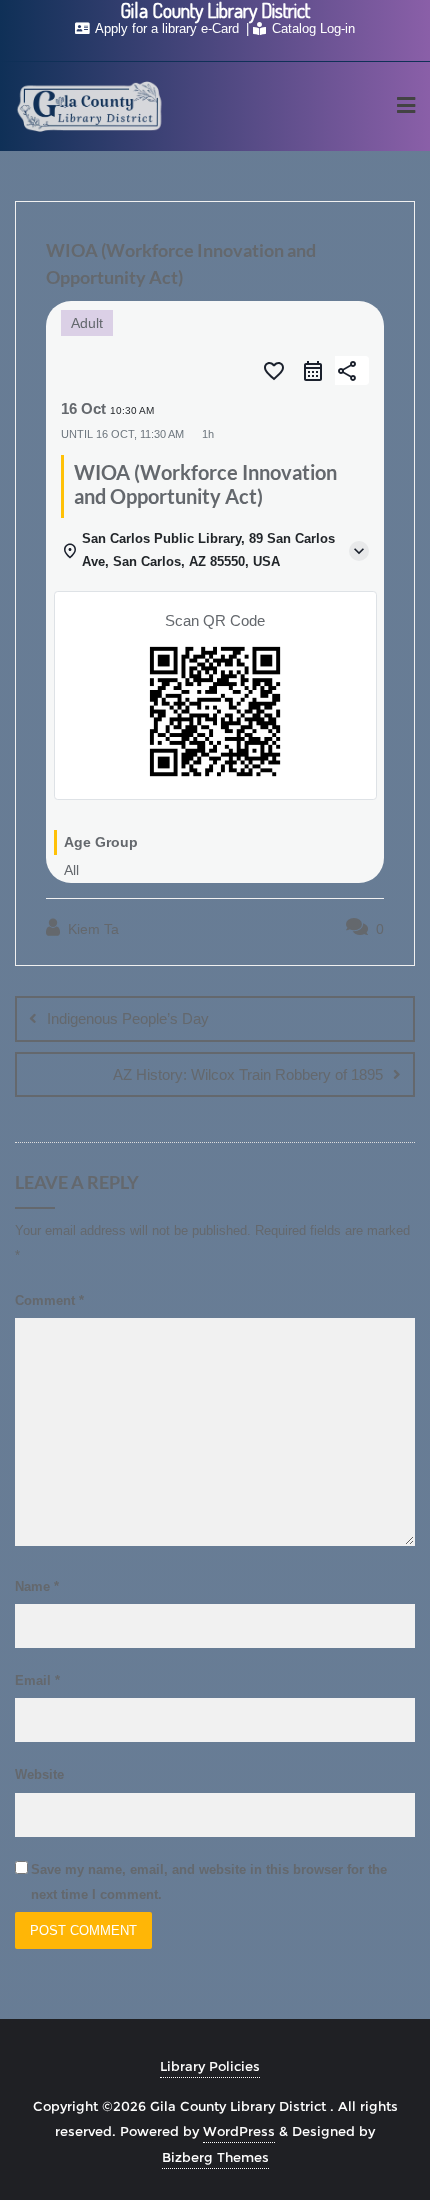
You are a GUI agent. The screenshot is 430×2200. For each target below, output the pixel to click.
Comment (49, 1300)
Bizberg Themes (215, 2157)
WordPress (239, 2131)
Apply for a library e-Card (167, 28)
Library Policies (210, 2066)
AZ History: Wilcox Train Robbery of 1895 (248, 1074)
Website (39, 1774)
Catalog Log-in (311, 28)
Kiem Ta (91, 929)
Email (37, 1680)
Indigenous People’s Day (128, 1018)
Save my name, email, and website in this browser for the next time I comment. (209, 1882)
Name (37, 1586)
